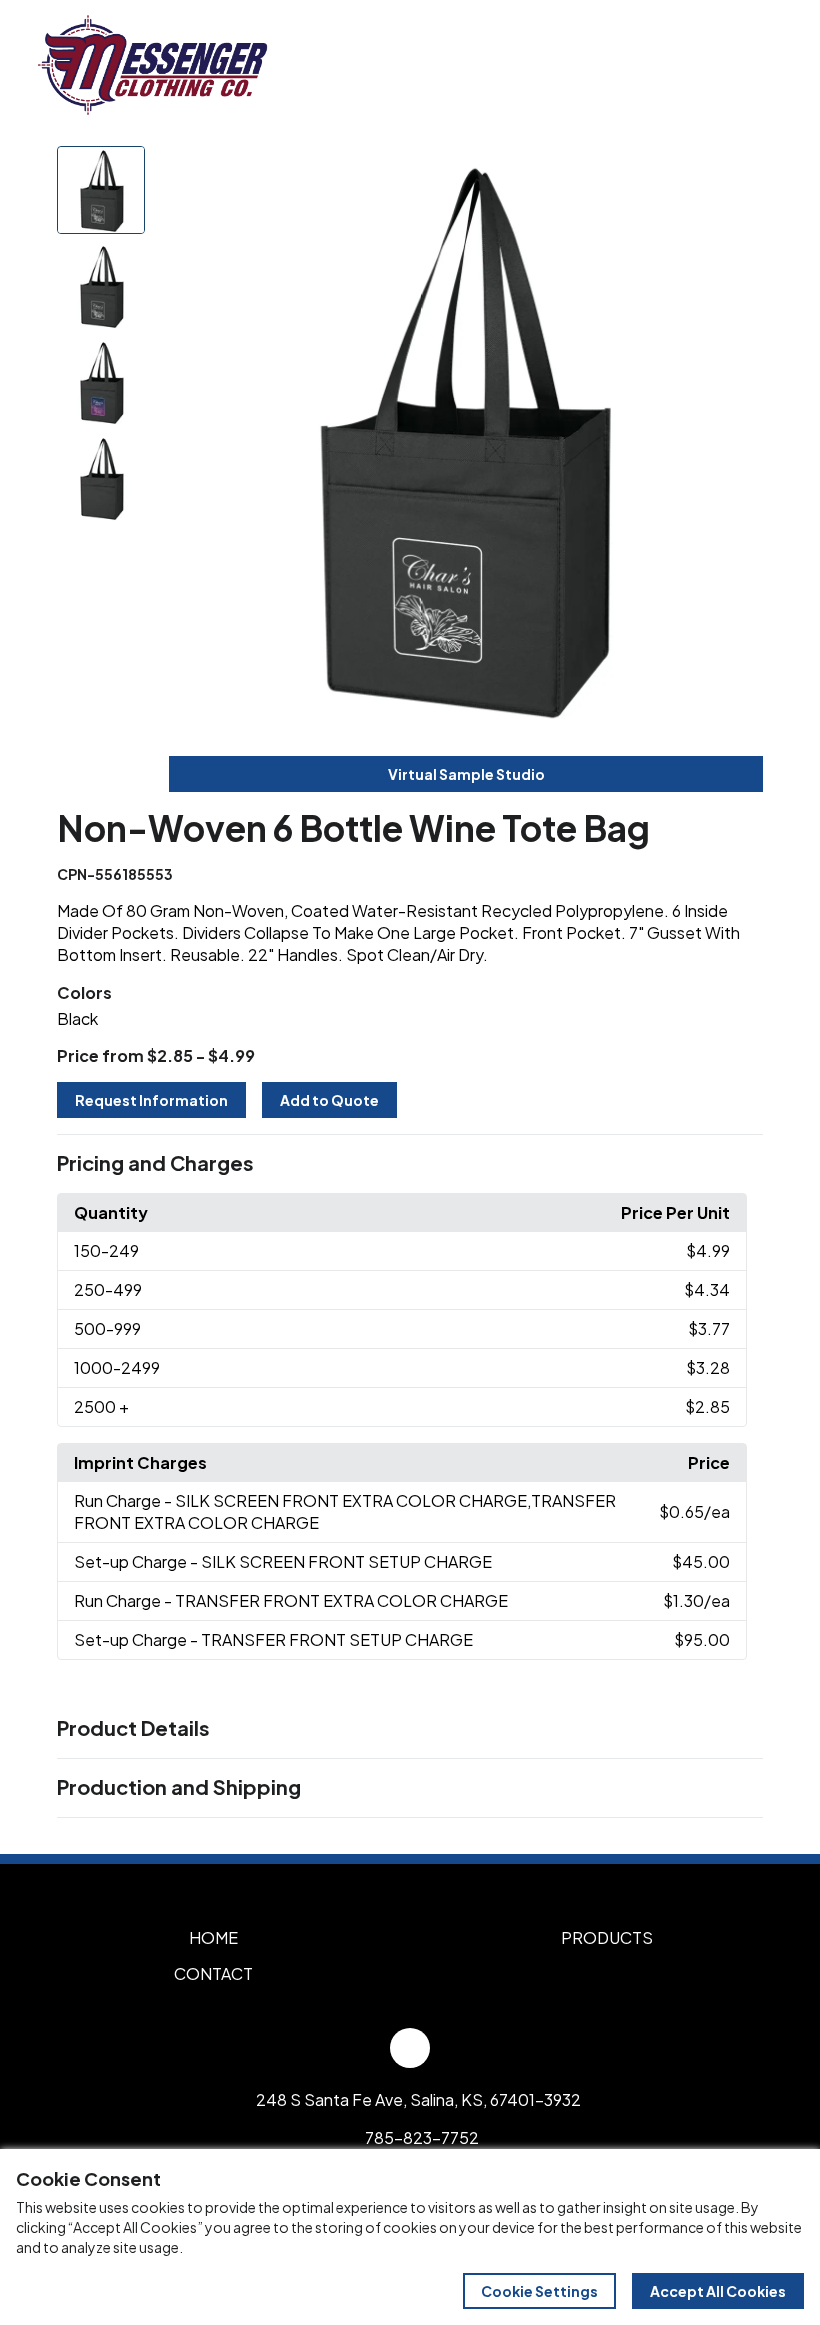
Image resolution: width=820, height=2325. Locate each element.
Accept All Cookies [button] (718, 2291)
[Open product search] (718, 65)
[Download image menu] (737, 172)
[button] (410, 1164)
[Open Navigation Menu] (760, 65)
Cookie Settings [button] (539, 2291)
